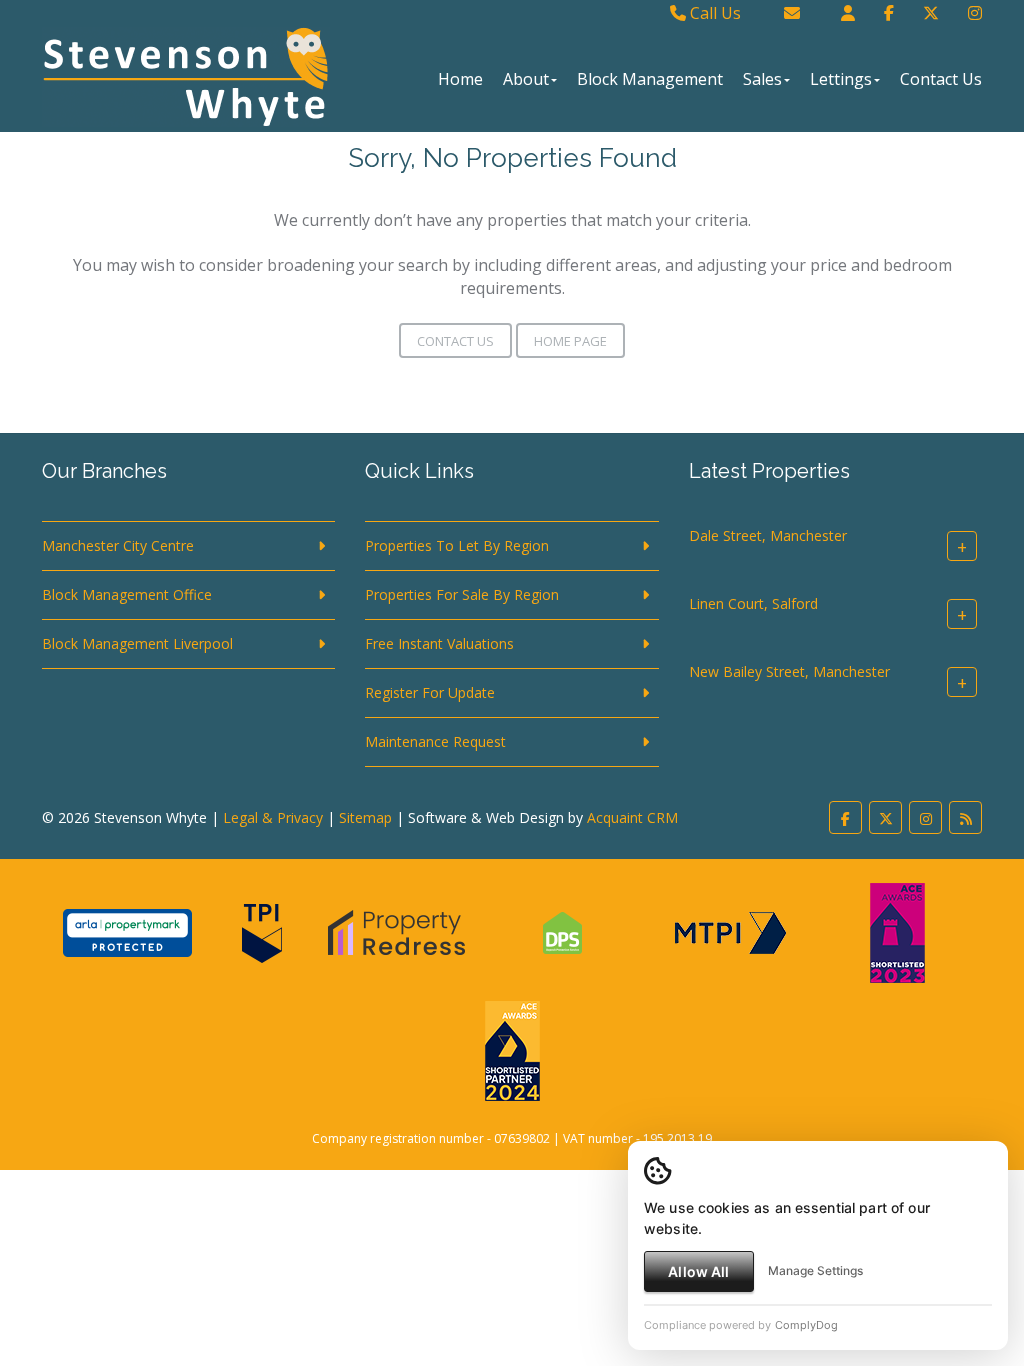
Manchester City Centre (118, 545)
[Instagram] (975, 13)
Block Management (650, 79)
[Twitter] (931, 13)
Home (460, 79)
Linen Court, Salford (753, 603)
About (526, 79)
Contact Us (941, 79)
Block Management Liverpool (137, 643)
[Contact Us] (848, 13)
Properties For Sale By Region (462, 594)
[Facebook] (889, 13)
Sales (762, 79)
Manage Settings (815, 1270)
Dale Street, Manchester (768, 535)
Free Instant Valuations (439, 643)
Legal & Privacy (273, 817)
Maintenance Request (435, 741)
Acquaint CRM (632, 817)
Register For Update (430, 692)
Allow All (698, 1271)
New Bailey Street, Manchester (789, 671)
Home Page (570, 341)
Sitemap (365, 817)
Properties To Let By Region (457, 545)
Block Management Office (127, 594)
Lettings (841, 79)
